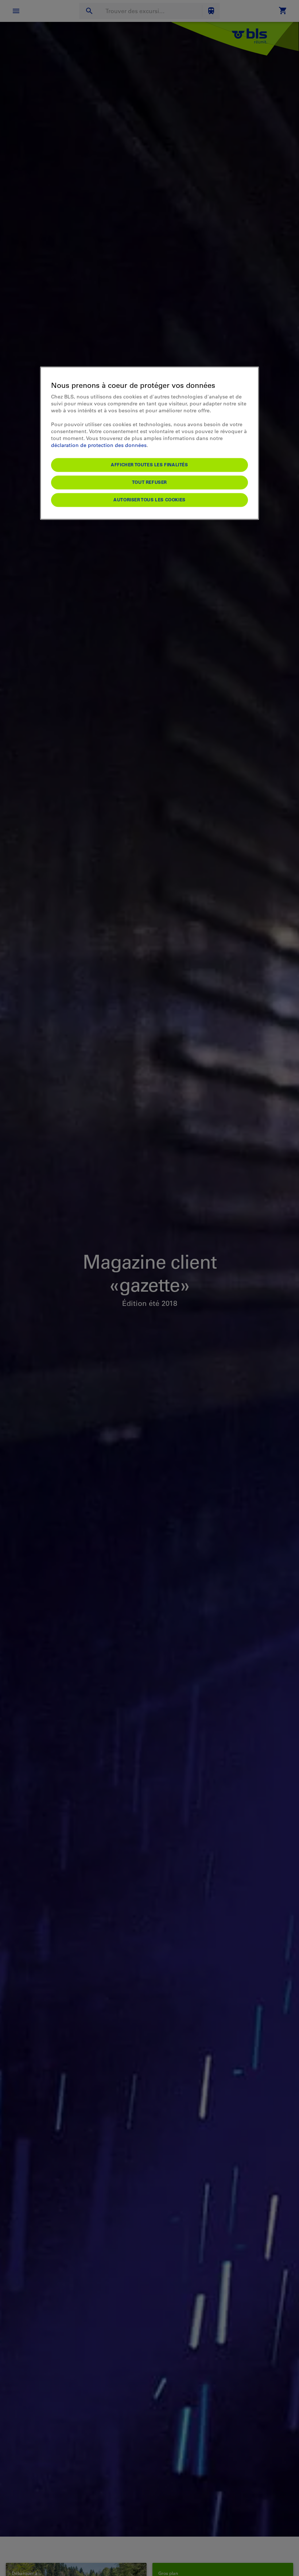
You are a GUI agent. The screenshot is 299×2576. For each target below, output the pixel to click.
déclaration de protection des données (99, 445)
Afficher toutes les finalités (149, 464)
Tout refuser (149, 482)
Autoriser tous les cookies (149, 500)
